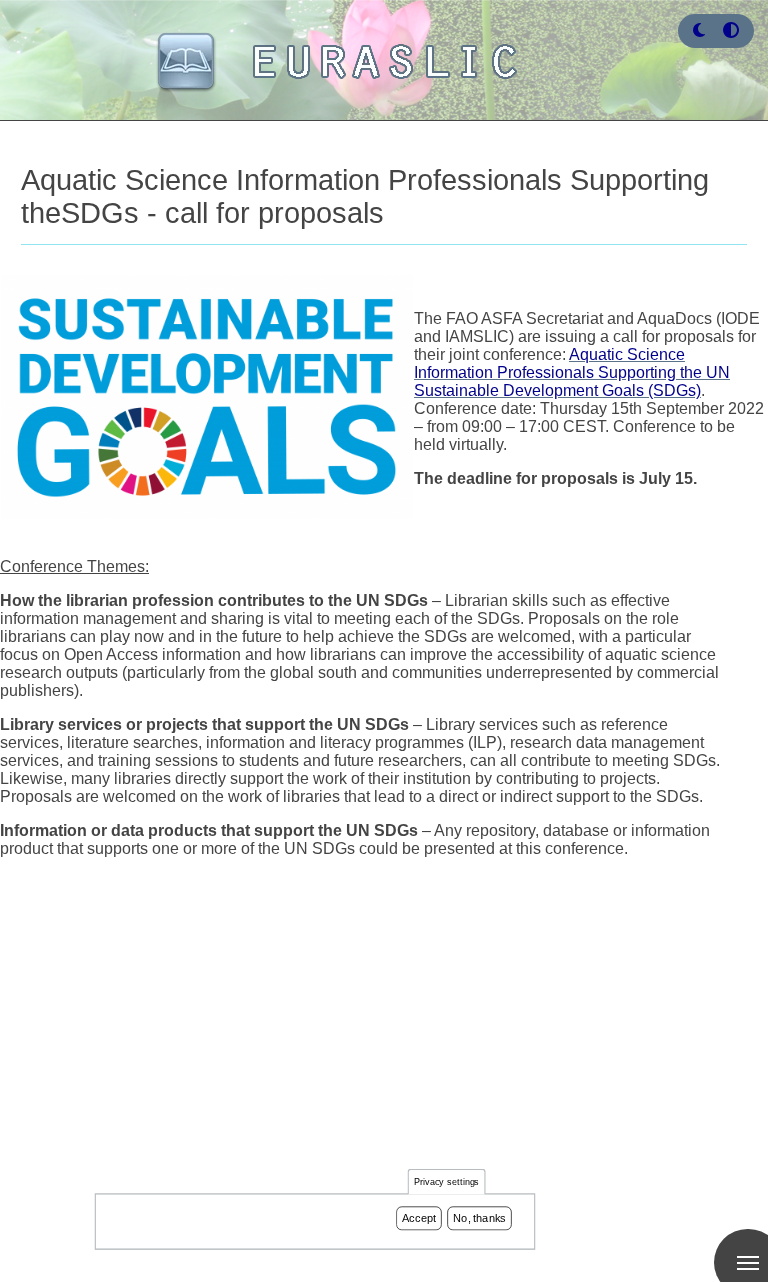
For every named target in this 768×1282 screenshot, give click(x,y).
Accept (419, 1218)
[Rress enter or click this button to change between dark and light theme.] (701, 30)
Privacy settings (447, 1182)
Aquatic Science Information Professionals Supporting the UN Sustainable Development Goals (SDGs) (572, 372)
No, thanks (479, 1218)
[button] (699, 30)
